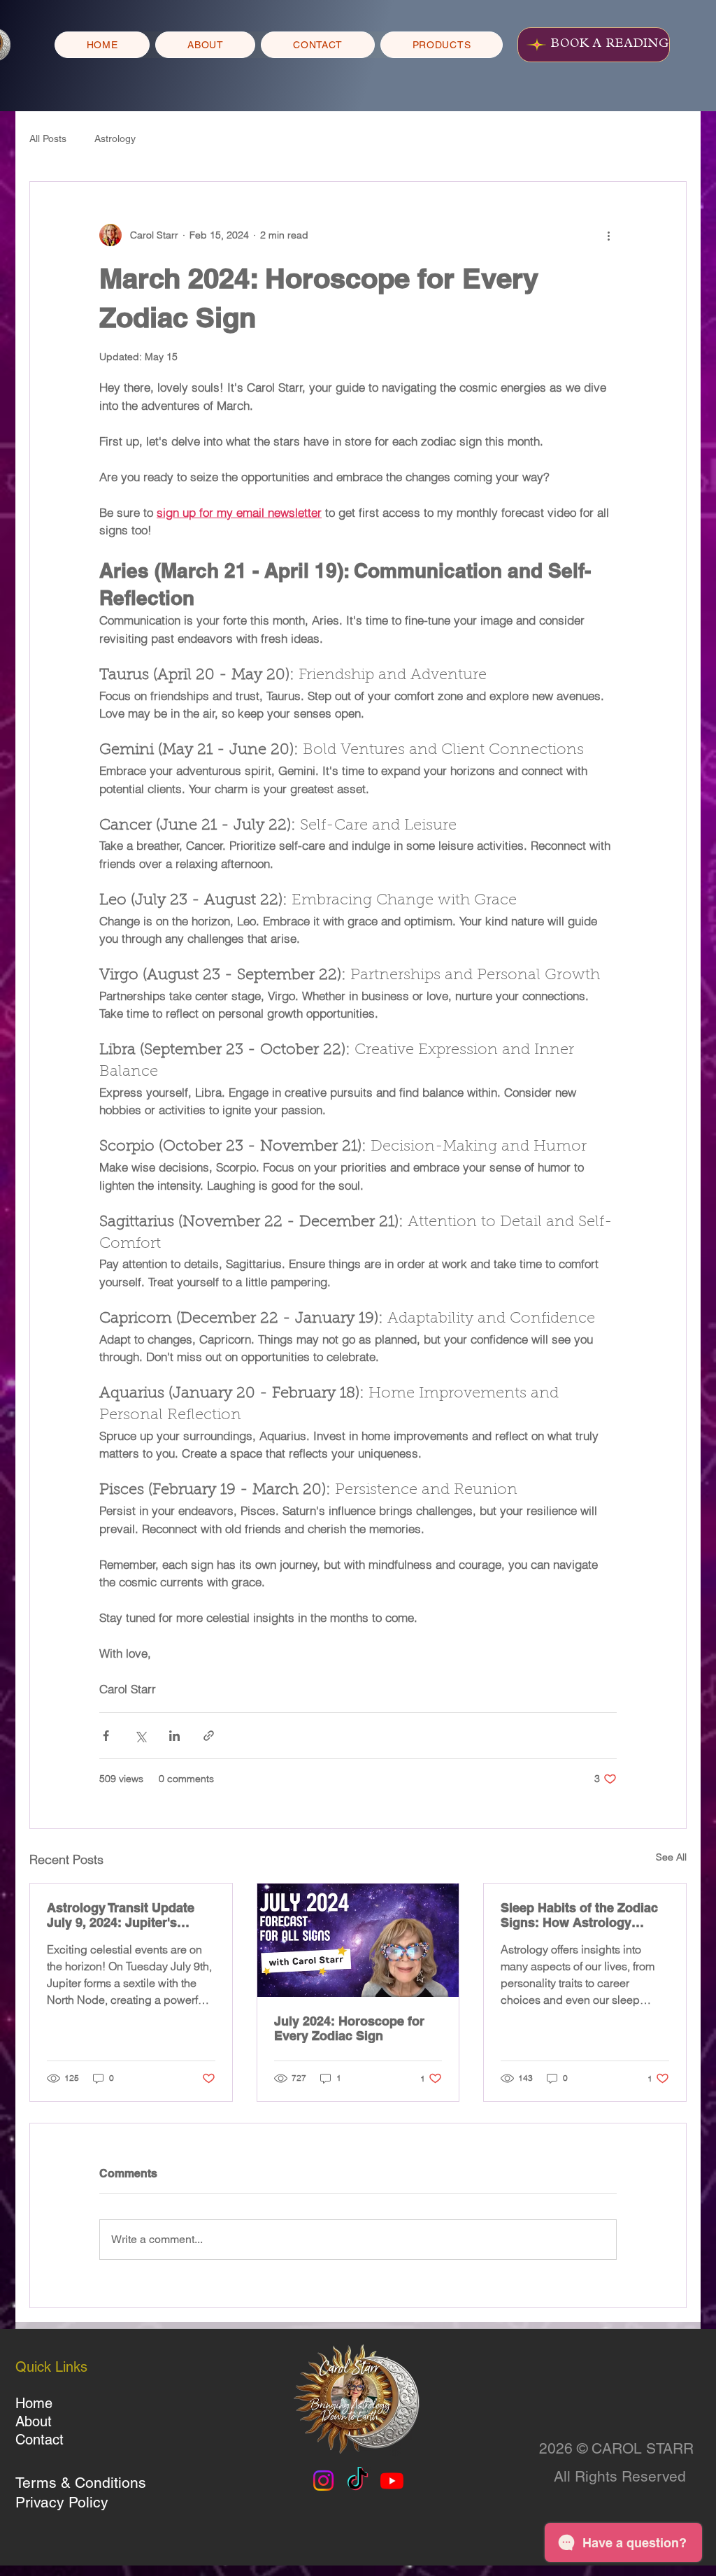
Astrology (115, 138)
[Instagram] (323, 2481)
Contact (40, 2440)
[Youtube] (392, 2481)
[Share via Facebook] (106, 1736)
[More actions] (608, 235)
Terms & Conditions (81, 2483)
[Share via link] (209, 1736)
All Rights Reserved (620, 2476)
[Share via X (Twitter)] (140, 1736)
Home (34, 2403)
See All (671, 1857)
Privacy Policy (62, 2502)
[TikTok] (358, 2481)
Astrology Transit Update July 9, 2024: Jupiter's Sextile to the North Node (122, 1915)
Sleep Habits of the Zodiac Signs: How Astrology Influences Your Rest (579, 1915)
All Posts (48, 138)
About (34, 2421)
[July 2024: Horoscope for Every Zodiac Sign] (358, 1940)
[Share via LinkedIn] (174, 1736)
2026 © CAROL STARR (616, 2448)
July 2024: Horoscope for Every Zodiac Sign (349, 2028)
